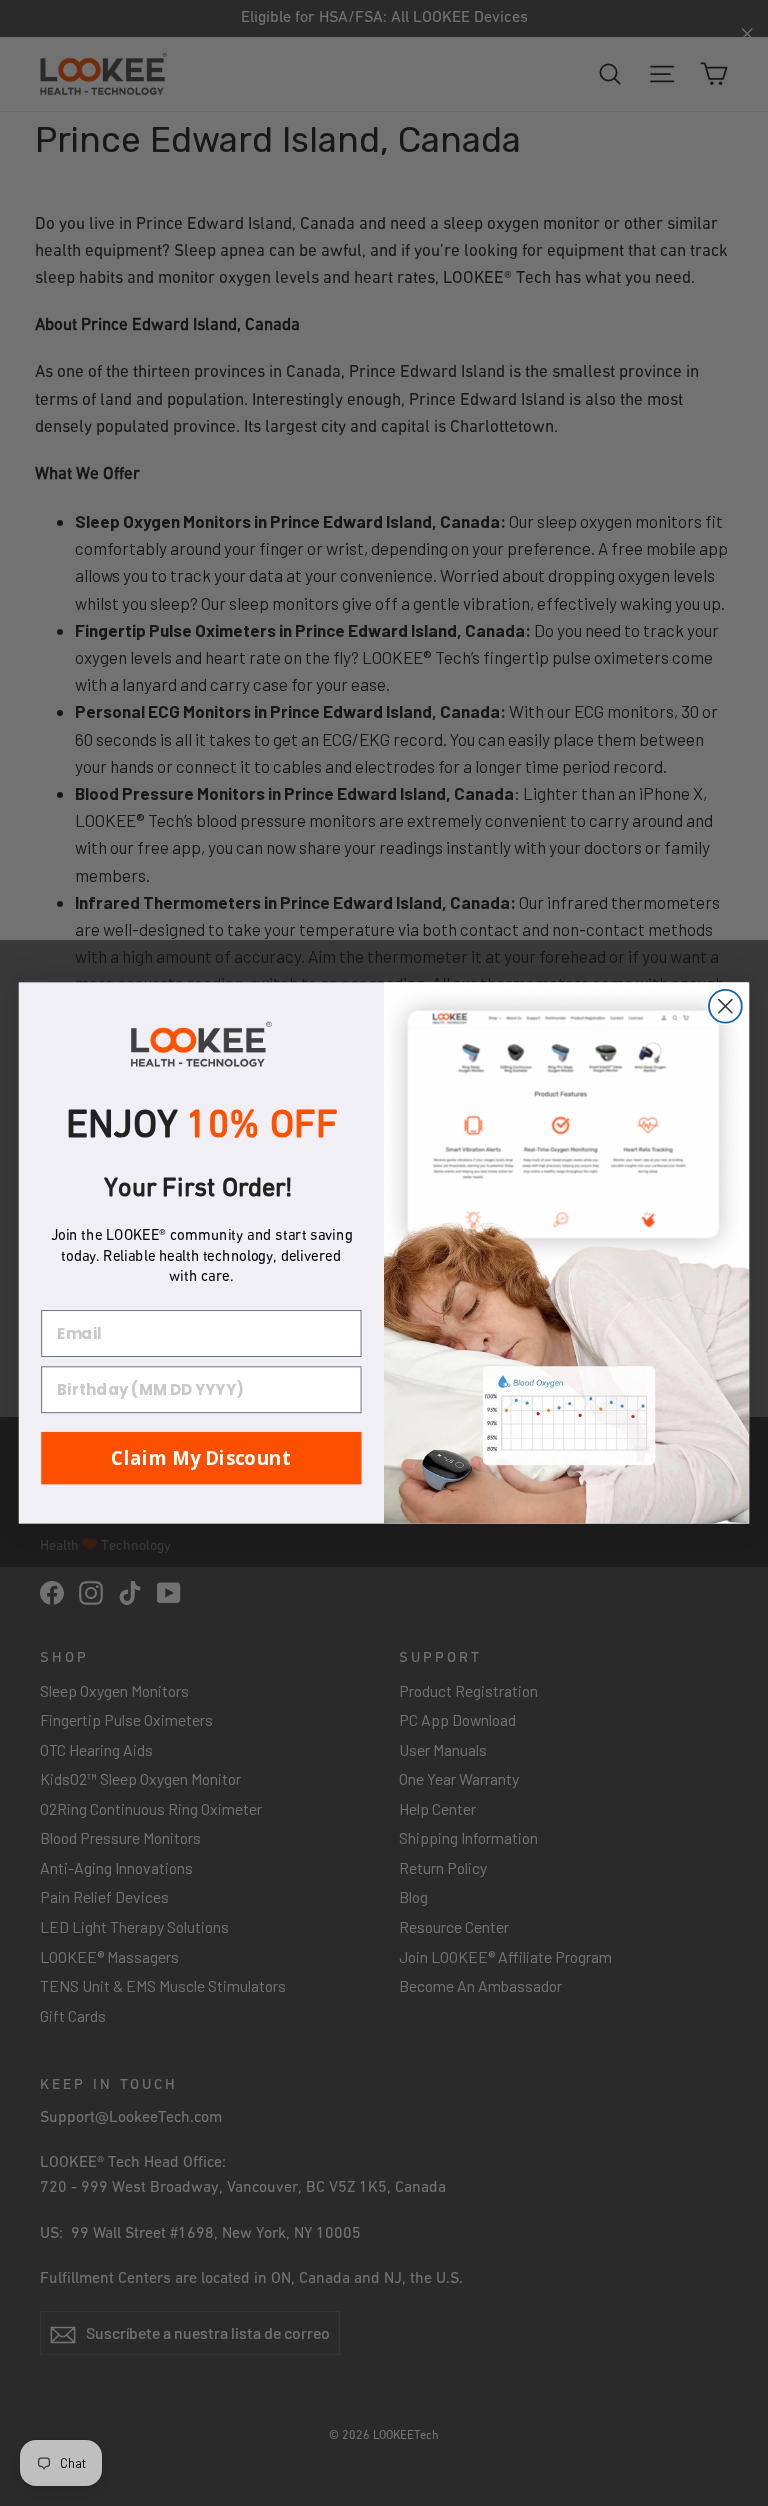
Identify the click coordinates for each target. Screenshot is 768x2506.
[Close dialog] (725, 1006)
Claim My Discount (201, 1457)
